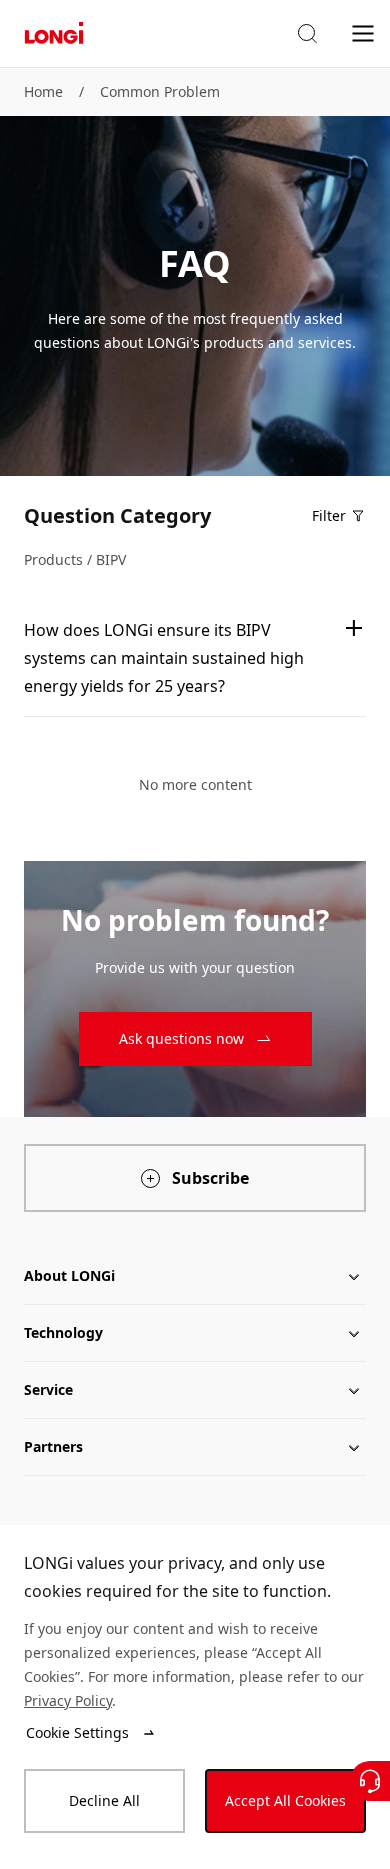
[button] (307, 34)
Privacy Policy (68, 1700)
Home (43, 91)
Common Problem (160, 91)
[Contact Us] (370, 1781)
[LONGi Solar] (54, 33)
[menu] (363, 32)
